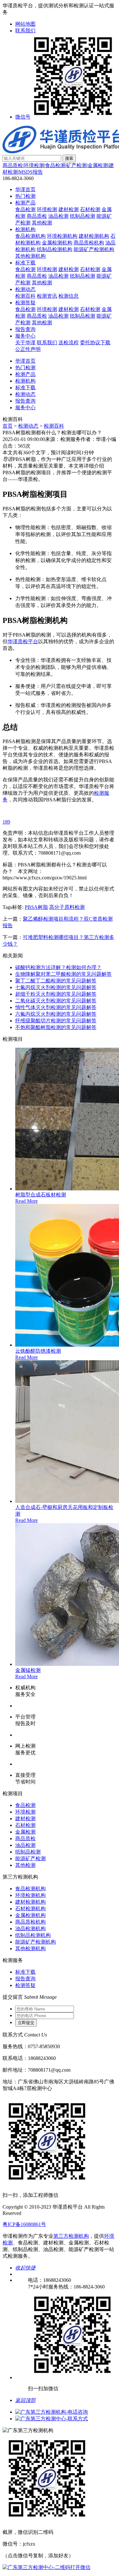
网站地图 (25, 24)
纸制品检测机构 (55, 249)
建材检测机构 (94, 236)
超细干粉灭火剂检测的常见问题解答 (56, 994)
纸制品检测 (83, 216)
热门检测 (25, 196)
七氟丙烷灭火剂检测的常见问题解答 (56, 987)
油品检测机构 (30, 1929)
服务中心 (25, 336)
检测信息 (69, 296)
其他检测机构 (30, 256)
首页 (8, 426)
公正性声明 (28, 349)
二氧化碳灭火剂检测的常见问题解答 (56, 1001)
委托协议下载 (95, 343)
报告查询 (25, 329)
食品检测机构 (30, 236)
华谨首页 (25, 189)
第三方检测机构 (71, 2236)
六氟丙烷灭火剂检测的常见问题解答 (56, 1014)
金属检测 (98, 165)
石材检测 (90, 209)
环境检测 (34, 165)
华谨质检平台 (23, 641)
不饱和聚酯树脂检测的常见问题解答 (56, 1027)
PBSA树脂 (36, 907)
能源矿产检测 (30, 1858)
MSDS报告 (31, 172)
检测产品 (25, 203)
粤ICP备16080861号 (24, 2224)
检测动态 (25, 289)
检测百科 (25, 296)
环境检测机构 (62, 236)
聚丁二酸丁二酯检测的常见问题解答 (56, 981)
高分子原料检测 (67, 907)
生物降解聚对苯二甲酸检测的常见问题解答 (63, 974)
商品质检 (13, 165)
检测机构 (25, 229)
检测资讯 (47, 296)
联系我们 (25, 31)
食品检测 (55, 165)
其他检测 (42, 223)
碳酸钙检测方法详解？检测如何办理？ (58, 967)
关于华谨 (25, 343)
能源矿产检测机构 (94, 249)
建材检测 (69, 209)
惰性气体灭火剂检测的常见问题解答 (56, 1007)
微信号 (23, 117)
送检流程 (69, 343)
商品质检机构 (89, 243)
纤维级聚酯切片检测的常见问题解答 (56, 1021)
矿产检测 (76, 165)
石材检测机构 (30, 1909)
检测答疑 (25, 303)
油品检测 (58, 216)
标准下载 (25, 263)
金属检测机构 (57, 243)
